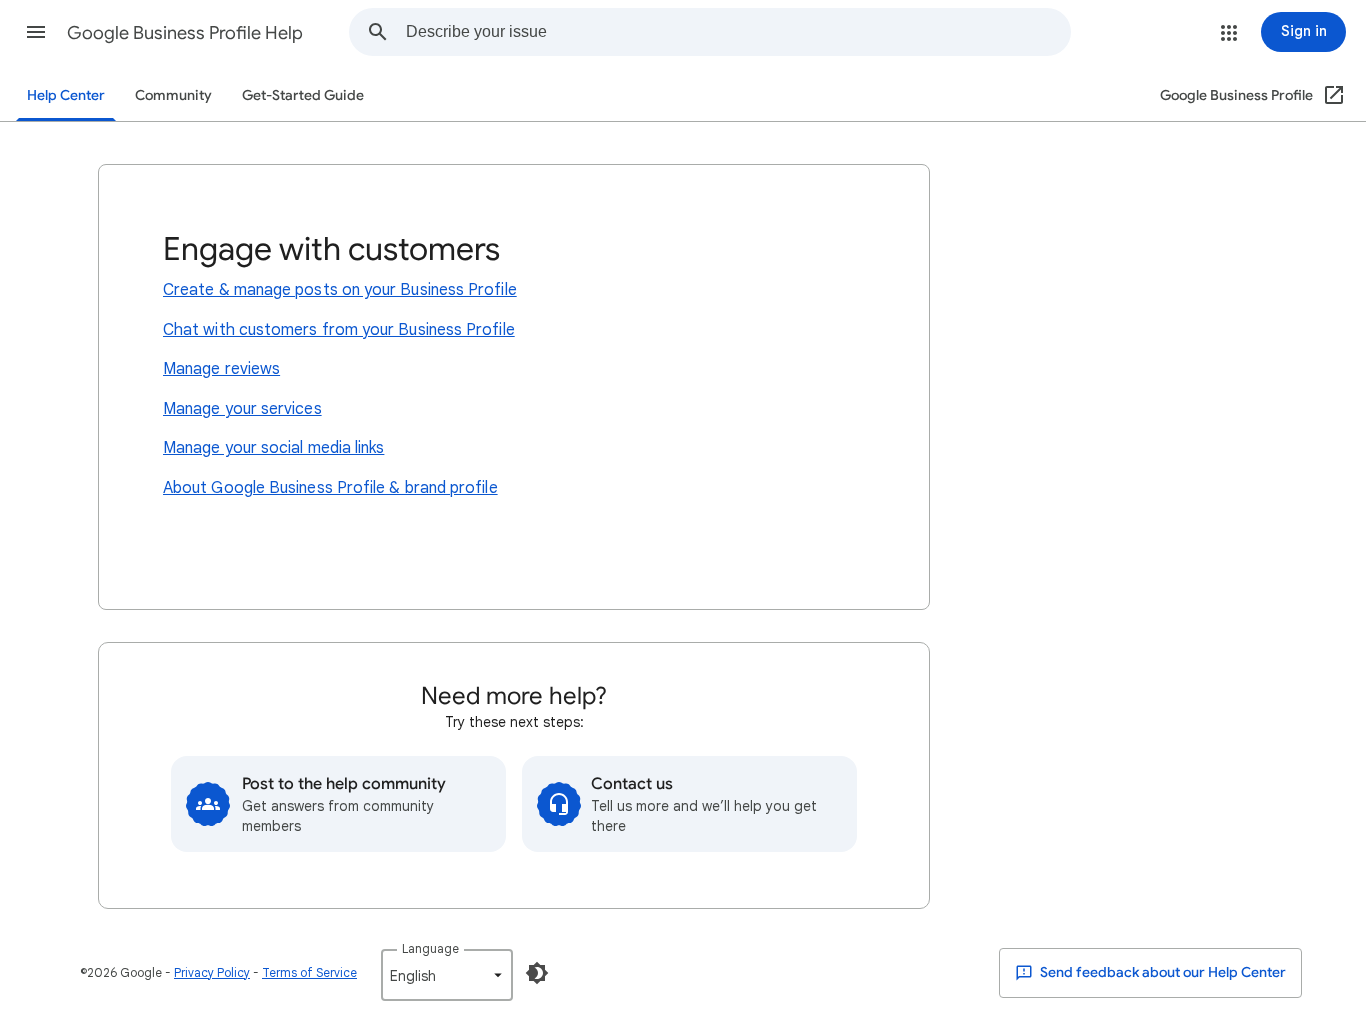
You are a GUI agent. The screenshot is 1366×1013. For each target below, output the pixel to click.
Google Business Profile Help (185, 33)
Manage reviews (221, 369)
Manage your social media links (273, 448)
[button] (36, 32)
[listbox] (447, 975)
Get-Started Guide (303, 95)
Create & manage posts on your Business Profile (340, 290)
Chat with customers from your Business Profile (339, 330)
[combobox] (738, 32)
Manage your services (242, 409)
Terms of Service (309, 972)
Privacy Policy (212, 972)
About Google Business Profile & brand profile (330, 488)
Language (430, 948)
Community (173, 95)
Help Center (66, 95)
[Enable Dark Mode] (537, 973)
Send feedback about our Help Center (1161, 972)
